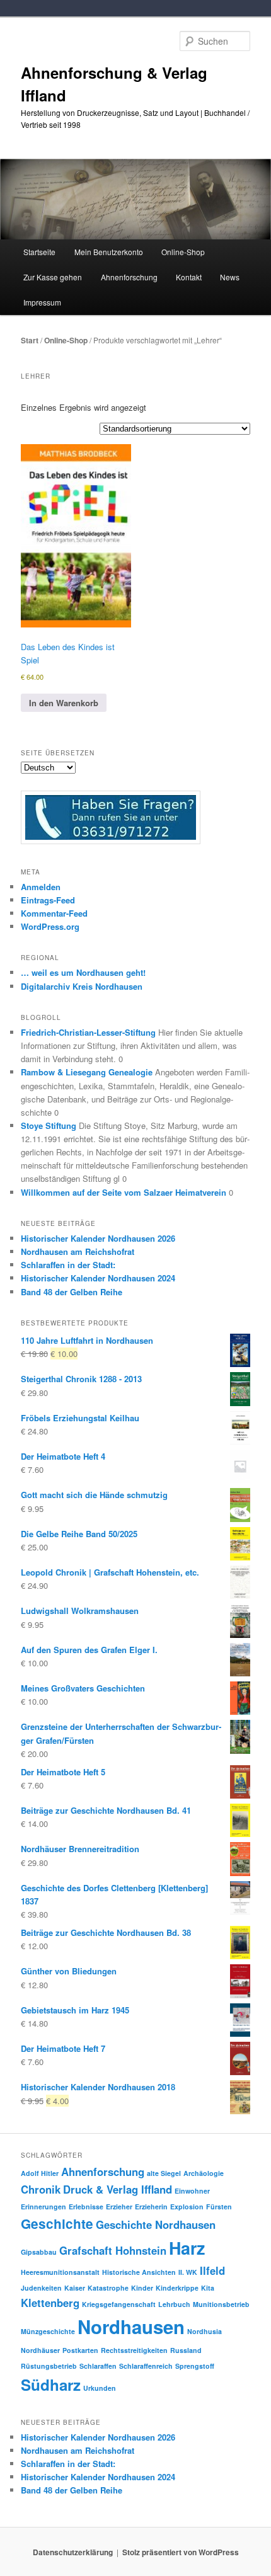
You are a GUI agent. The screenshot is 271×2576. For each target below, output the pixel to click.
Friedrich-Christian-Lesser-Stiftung (88, 1032)
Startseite (39, 252)
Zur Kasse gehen (53, 277)
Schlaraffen (98, 2366)
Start (30, 340)
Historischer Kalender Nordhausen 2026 (98, 1238)
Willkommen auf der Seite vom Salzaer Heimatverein (124, 1192)
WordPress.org (50, 926)
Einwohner (192, 2191)
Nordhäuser (40, 2350)
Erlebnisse (86, 2207)
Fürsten (219, 2207)
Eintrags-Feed (48, 900)
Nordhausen (131, 2327)
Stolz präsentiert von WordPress (181, 2552)
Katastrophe (108, 2288)
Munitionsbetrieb (221, 2304)
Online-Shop (66, 340)
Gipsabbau (39, 2252)
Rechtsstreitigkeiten (134, 2350)
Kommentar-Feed (54, 913)
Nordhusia (205, 2331)
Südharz (51, 2384)
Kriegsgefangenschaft (119, 2304)
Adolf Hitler (40, 2173)
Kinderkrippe (177, 2288)
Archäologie (204, 2173)
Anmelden (41, 887)
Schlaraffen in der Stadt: (68, 1265)
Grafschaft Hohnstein (113, 2250)
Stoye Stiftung (49, 1125)
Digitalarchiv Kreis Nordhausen (82, 986)
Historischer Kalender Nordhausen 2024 (98, 1278)
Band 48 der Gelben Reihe (72, 1292)
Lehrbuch (174, 2304)
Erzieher (119, 2207)
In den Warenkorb (64, 703)
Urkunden (100, 2388)
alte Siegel (164, 2173)
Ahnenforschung (103, 2172)
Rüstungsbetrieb (49, 2366)
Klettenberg (50, 2303)
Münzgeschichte (48, 2331)
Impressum (42, 302)
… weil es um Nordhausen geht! (83, 972)
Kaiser (75, 2288)
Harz (187, 2248)
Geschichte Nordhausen (156, 2224)
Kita (208, 2288)
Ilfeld (212, 2270)
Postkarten (80, 2350)
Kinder (142, 2288)
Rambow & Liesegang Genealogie (87, 1072)
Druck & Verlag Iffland (118, 2189)
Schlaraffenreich (146, 2366)
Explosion (187, 2207)
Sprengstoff (195, 2366)
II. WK (188, 2272)
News (230, 277)
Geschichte (57, 2224)
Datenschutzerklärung (73, 2552)
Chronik (41, 2189)
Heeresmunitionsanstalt (60, 2272)
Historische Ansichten (139, 2272)
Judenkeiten (41, 2288)
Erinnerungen (43, 2207)
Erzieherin (151, 2207)
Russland (186, 2350)
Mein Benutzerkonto (109, 252)
